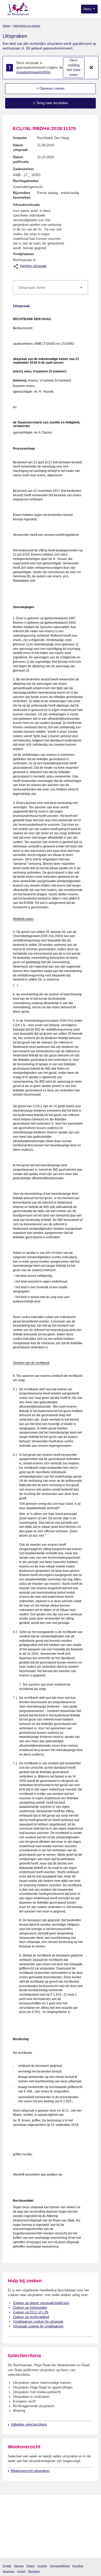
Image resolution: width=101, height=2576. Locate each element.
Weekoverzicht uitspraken (30, 2471)
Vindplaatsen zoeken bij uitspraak (38, 2322)
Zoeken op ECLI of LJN (31, 2312)
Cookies (42, 2566)
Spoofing (78, 2566)
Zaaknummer (23, 169)
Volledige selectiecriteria (29, 2424)
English (7, 2566)
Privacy (31, 2566)
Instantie (20, 138)
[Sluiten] (91, 68)
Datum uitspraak (20, 147)
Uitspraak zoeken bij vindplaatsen (38, 2326)
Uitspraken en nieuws (27, 26)
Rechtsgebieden (26, 181)
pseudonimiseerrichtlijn (33, 72)
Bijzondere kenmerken (22, 195)
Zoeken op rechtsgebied (31, 2317)
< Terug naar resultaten (51, 103)
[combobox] (51, 287)
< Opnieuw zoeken (51, 88)
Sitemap (19, 2566)
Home (6, 26)
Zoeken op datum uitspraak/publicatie (41, 2303)
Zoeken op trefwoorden (30, 2308)
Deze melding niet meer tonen (74, 67)
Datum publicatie (21, 159)
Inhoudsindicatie (26, 205)
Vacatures (9, 2571)
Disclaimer (34, 2571)
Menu (88, 9)
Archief (21, 2571)
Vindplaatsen (23, 254)
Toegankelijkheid (60, 2566)
